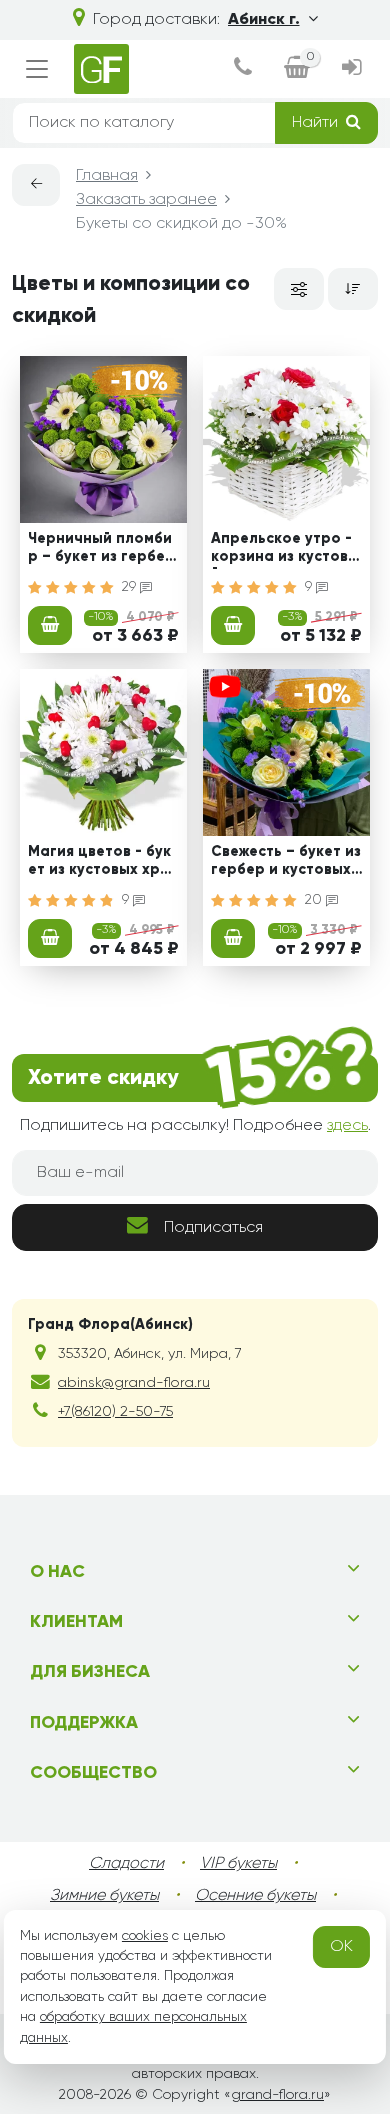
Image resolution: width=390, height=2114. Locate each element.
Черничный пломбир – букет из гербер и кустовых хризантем (101, 550)
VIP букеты (238, 1864)
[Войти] (352, 69)
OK (341, 1947)
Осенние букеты (255, 1896)
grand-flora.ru (277, 2095)
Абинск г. (264, 20)
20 (315, 900)
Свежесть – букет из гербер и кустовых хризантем (286, 863)
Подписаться (213, 1228)
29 (131, 587)
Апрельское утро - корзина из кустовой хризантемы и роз (285, 550)
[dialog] (243, 69)
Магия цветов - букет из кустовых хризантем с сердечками (102, 863)
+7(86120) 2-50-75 (115, 1412)
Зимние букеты (104, 1896)
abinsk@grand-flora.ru (134, 1383)
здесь (347, 1126)
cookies (145, 1936)
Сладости (126, 1864)
